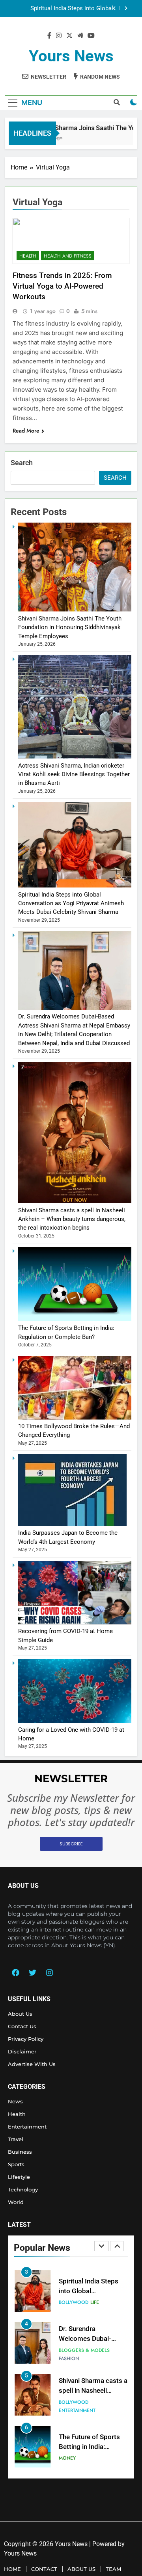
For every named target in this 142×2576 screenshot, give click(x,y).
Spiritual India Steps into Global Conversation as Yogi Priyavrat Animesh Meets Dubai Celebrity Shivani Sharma (71, 903)
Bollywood (74, 2350)
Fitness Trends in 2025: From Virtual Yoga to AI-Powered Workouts (62, 286)
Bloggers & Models (84, 2298)
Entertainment (77, 2359)
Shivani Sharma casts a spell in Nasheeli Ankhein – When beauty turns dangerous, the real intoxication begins (72, 1219)
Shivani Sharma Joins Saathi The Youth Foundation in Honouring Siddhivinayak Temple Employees (70, 627)
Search (22, 463)
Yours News (71, 56)
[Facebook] (15, 1973)
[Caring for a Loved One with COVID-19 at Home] (75, 1721)
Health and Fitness (68, 256)
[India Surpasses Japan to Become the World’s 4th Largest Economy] (72, 1524)
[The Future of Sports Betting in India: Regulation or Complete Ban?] (75, 1319)
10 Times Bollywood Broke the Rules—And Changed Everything (91, 2443)
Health (28, 256)
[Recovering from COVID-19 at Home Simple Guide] (75, 1622)
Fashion (69, 2307)
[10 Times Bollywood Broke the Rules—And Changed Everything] (75, 1418)
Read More (26, 431)
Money (67, 2406)
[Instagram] (49, 1973)
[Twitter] (32, 1973)
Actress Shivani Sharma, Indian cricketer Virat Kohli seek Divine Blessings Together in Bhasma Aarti (74, 774)
